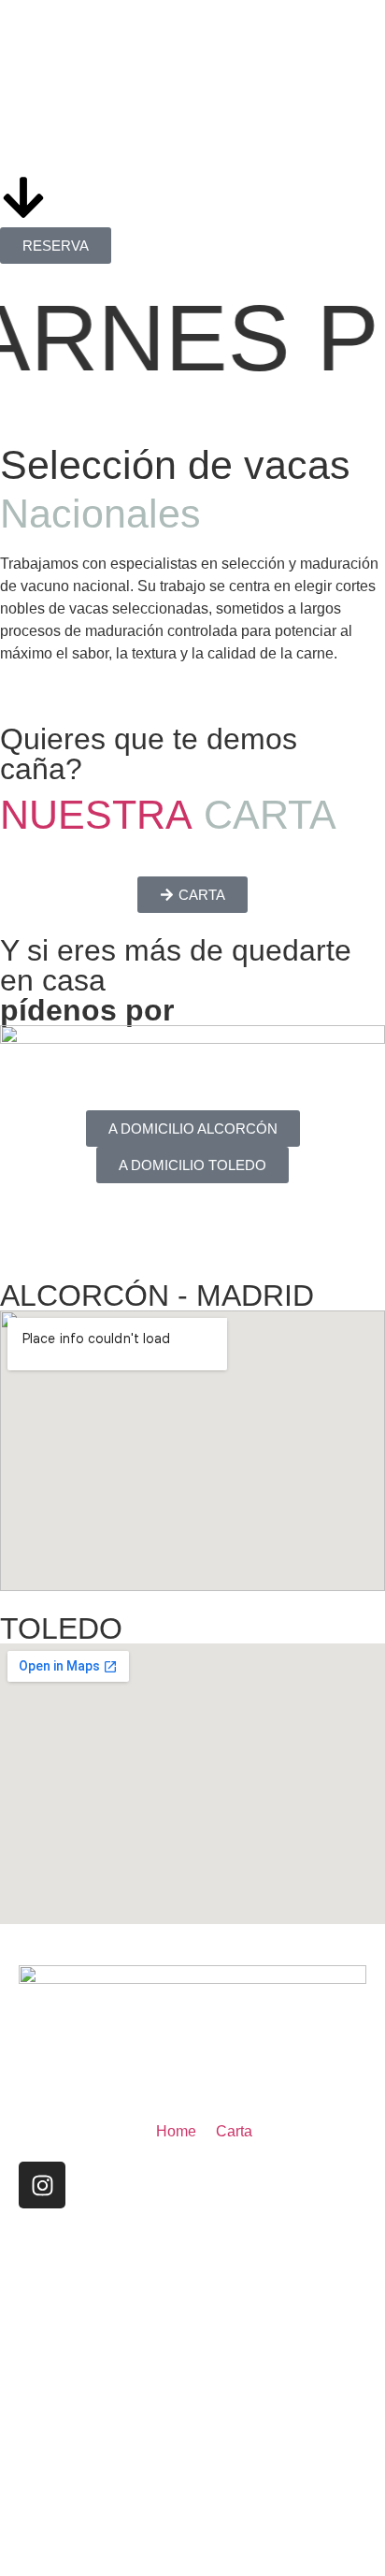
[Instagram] (42, 2185)
